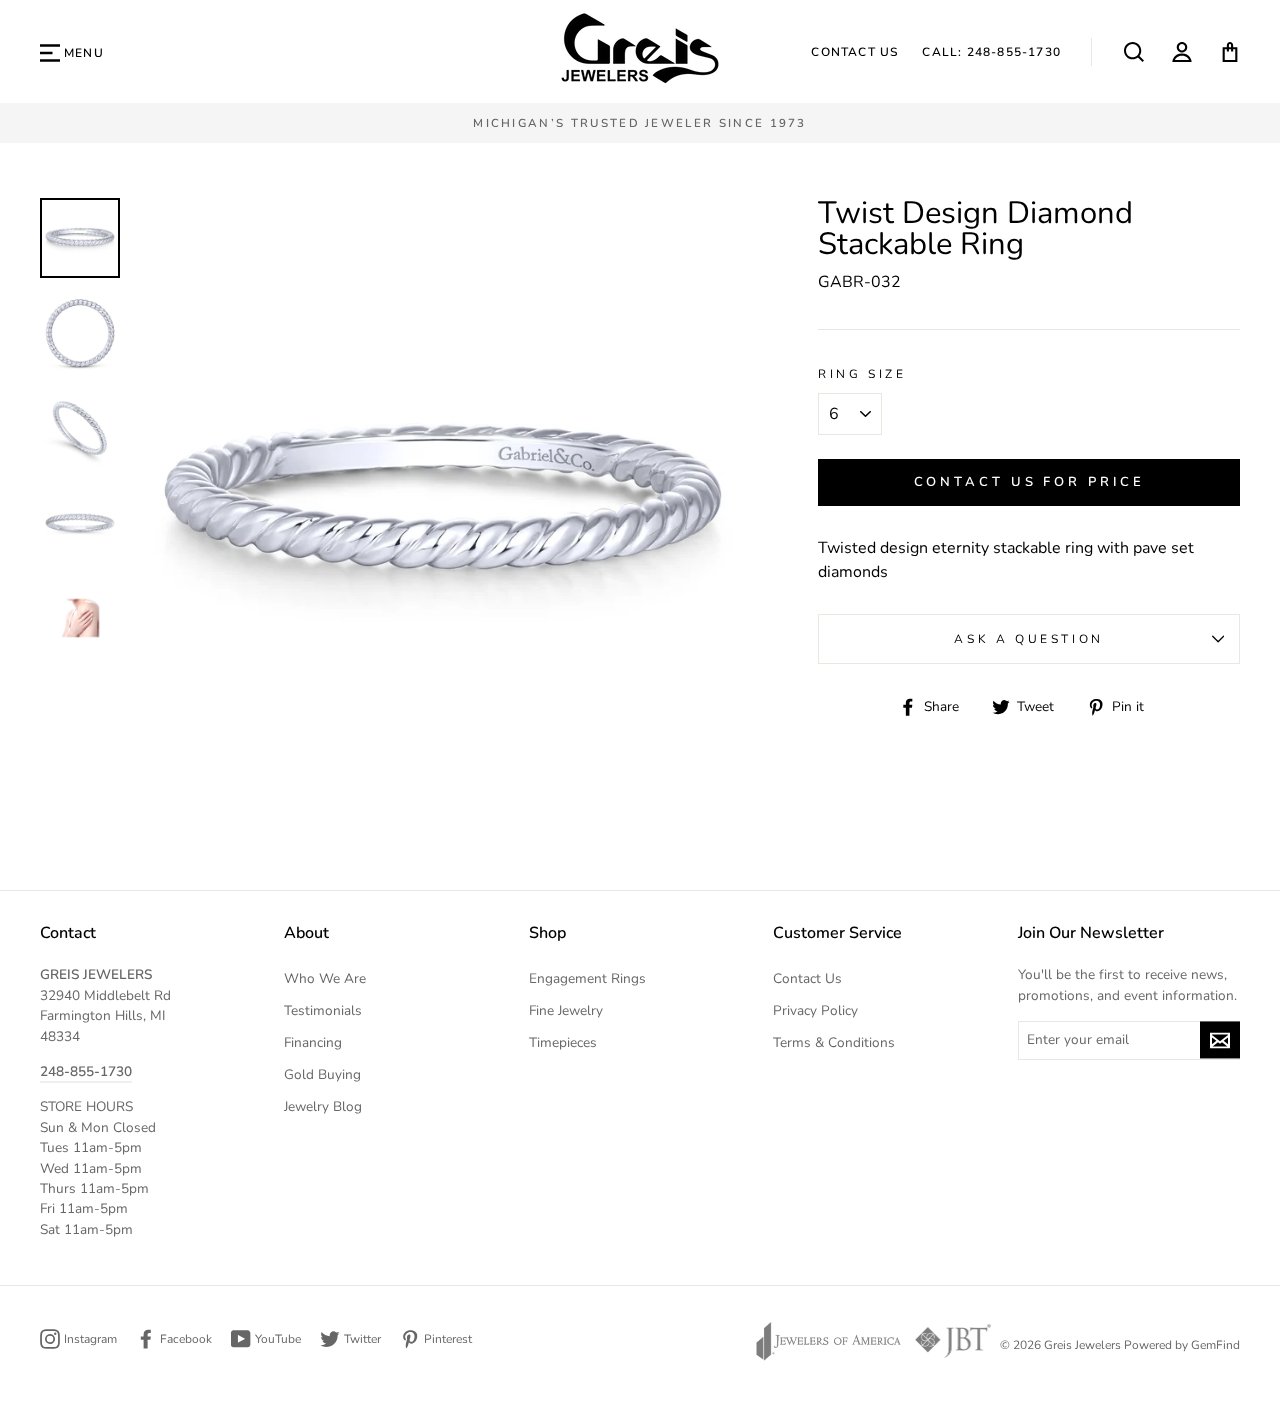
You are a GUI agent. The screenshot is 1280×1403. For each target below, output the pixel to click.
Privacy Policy (815, 1010)
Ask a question (1028, 639)
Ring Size (862, 374)
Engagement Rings (587, 978)
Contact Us (854, 52)
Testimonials (323, 1010)
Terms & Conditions (834, 1042)
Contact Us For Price (1029, 482)
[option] (640, 123)
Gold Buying (322, 1074)
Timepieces (563, 1042)
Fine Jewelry (566, 1010)
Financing (313, 1042)
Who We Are (325, 978)
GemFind (1215, 1345)
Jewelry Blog (323, 1106)
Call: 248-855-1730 (991, 52)
